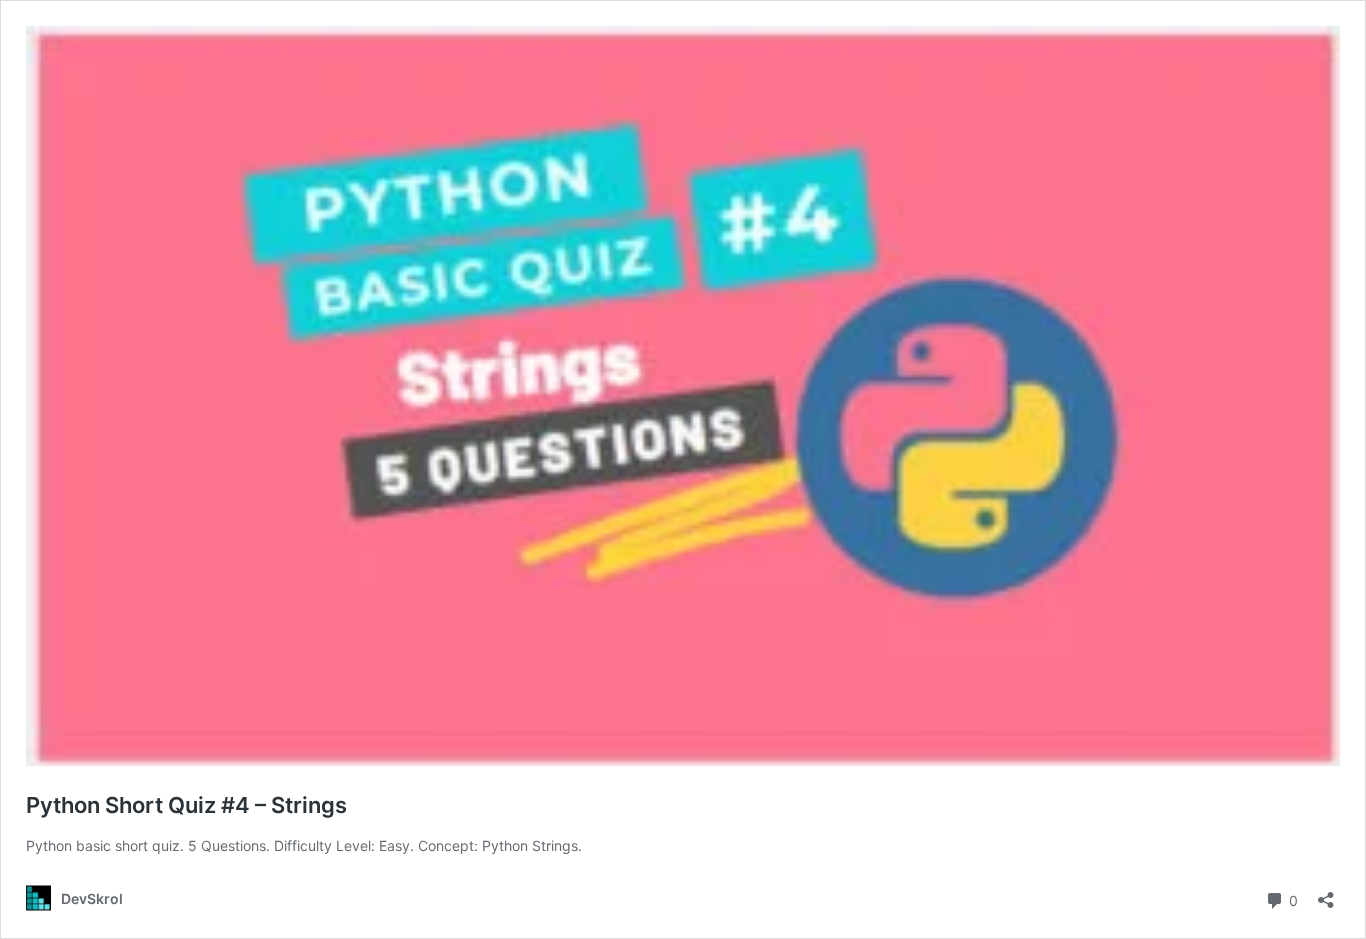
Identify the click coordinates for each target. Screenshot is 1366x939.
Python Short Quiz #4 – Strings (186, 805)
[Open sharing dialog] (1326, 893)
